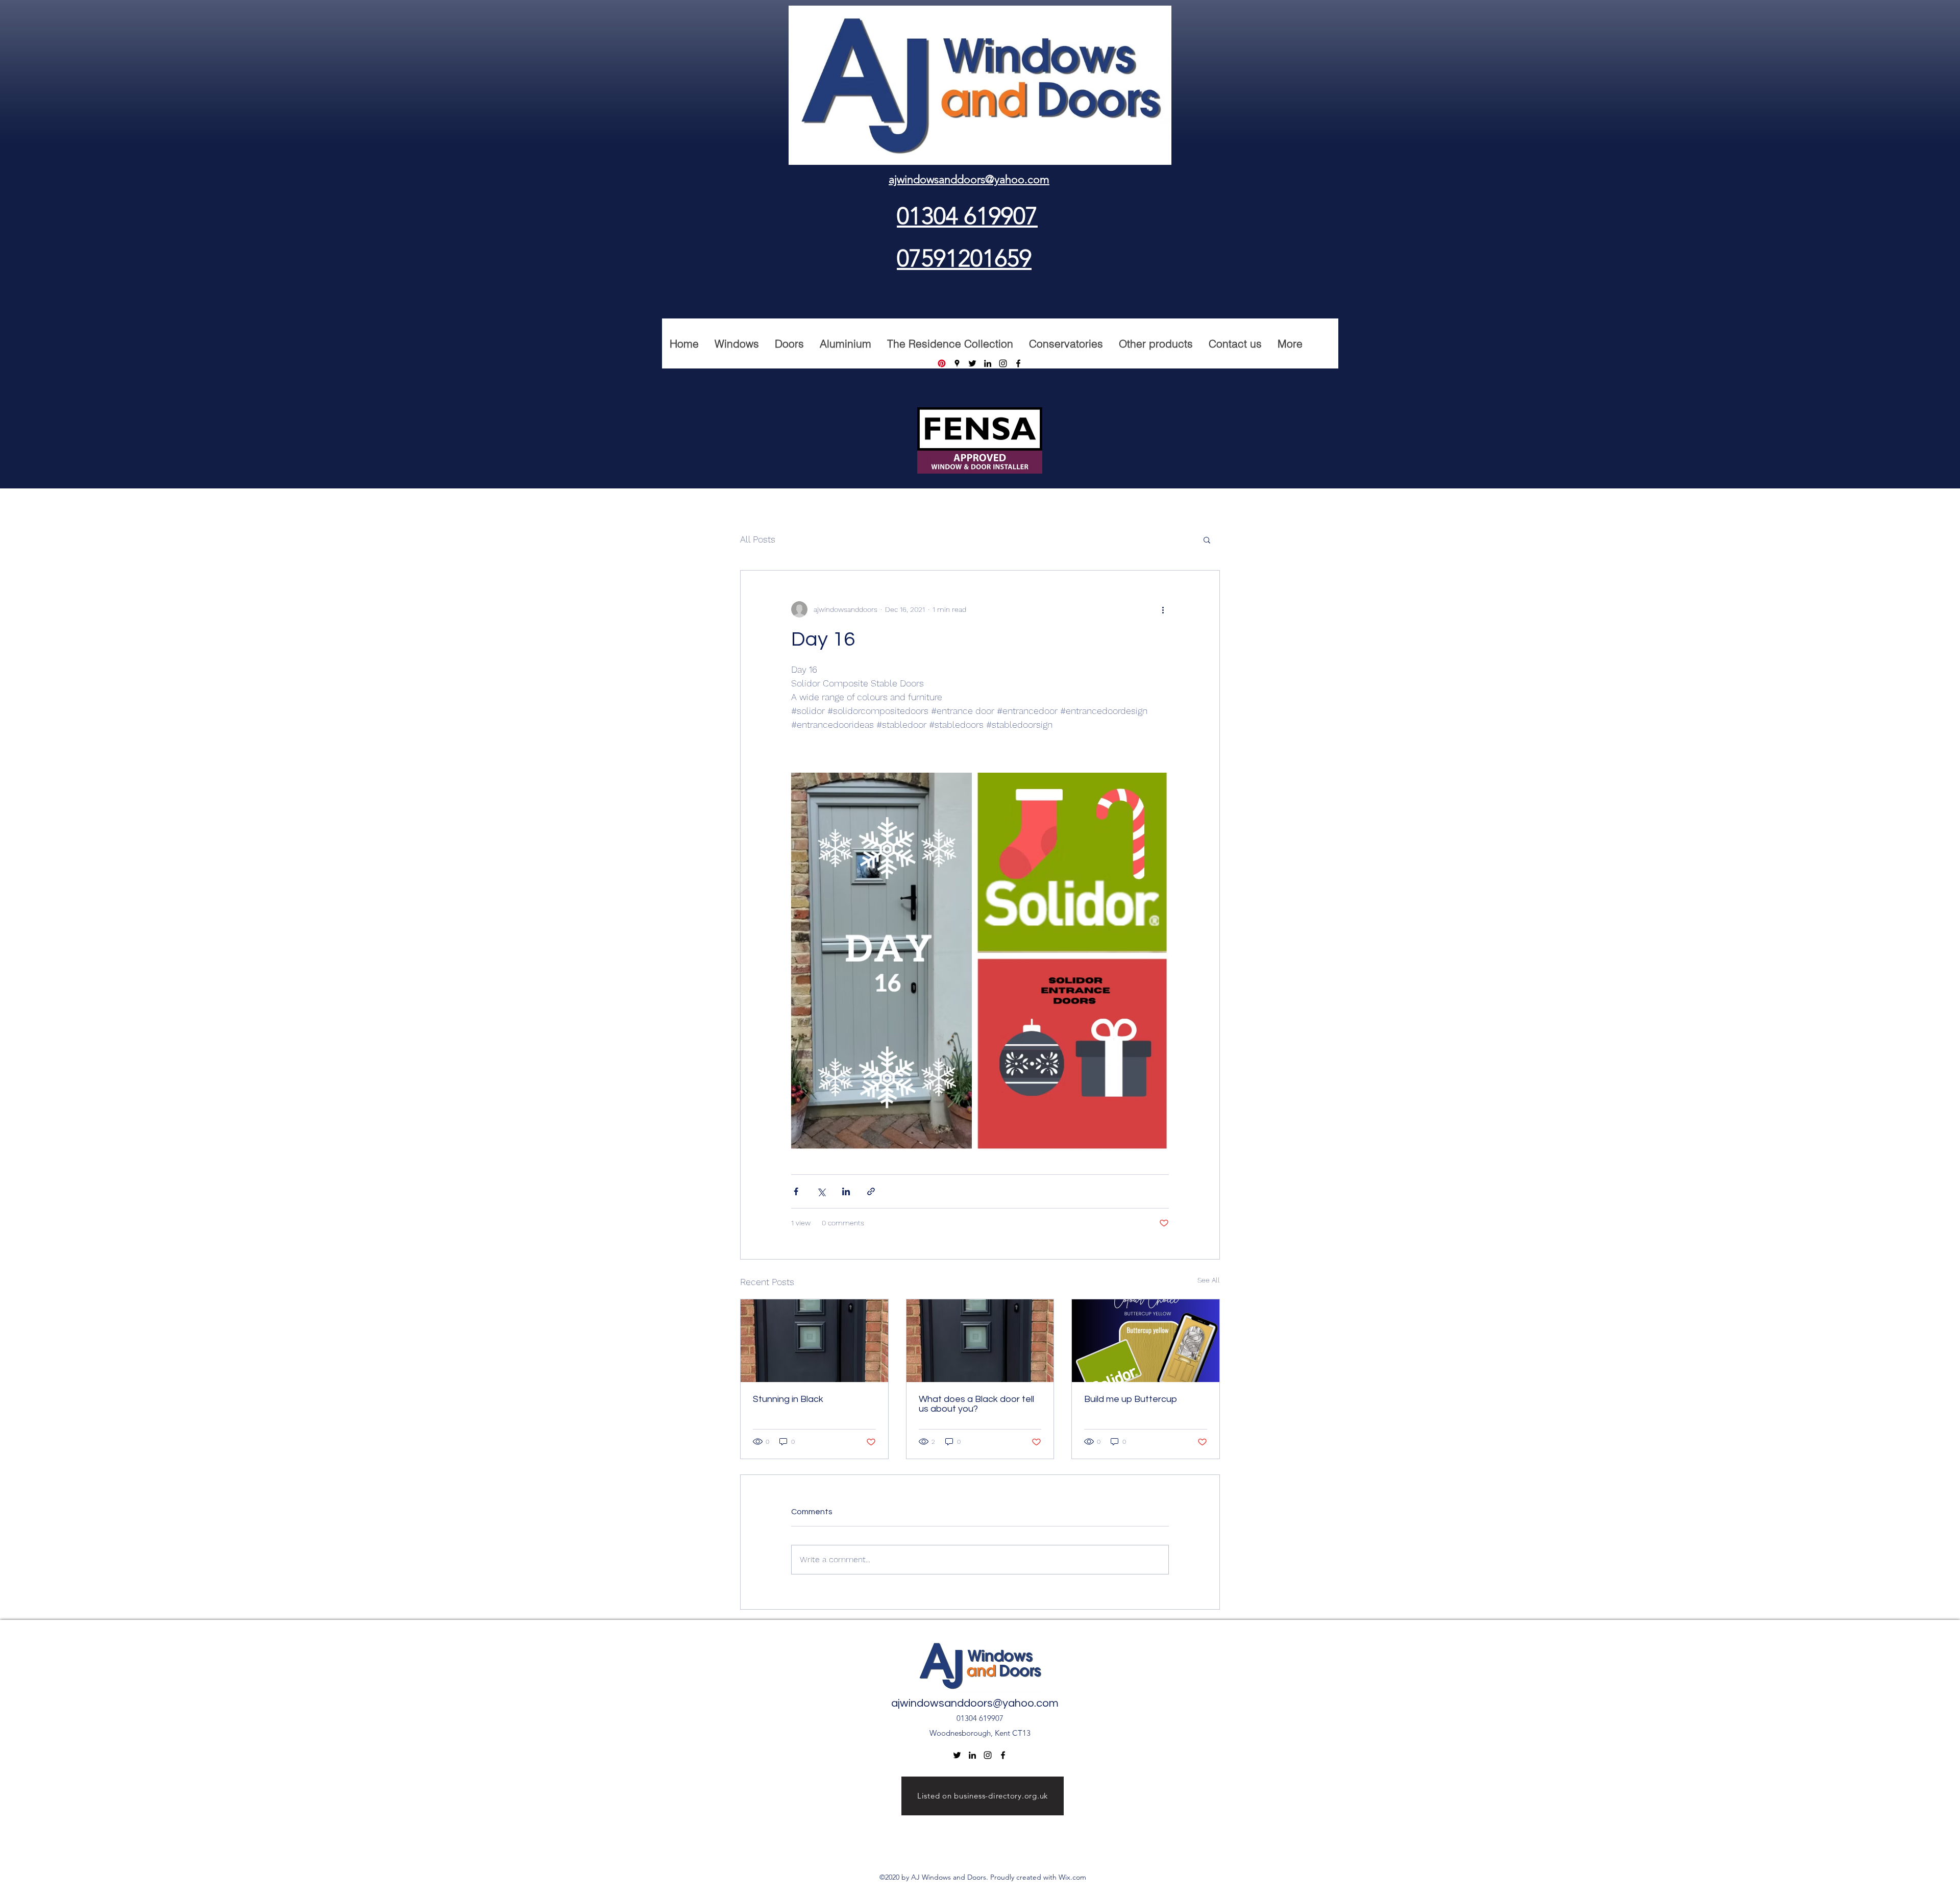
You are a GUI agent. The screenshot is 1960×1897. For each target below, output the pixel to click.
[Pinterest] (942, 363)
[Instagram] (1003, 363)
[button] (1207, 539)
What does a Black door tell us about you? (976, 1404)
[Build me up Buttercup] (1146, 1341)
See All (1209, 1280)
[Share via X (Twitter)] (821, 1191)
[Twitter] (972, 363)
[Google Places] (957, 363)
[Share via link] (871, 1191)
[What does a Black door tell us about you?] (980, 1341)
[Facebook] (1018, 363)
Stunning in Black (788, 1399)
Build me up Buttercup (1131, 1399)
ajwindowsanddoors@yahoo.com (975, 1703)
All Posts (758, 539)
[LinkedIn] (988, 363)
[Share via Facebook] (796, 1191)
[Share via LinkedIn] (846, 1191)
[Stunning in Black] (814, 1341)
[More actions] (1163, 609)
